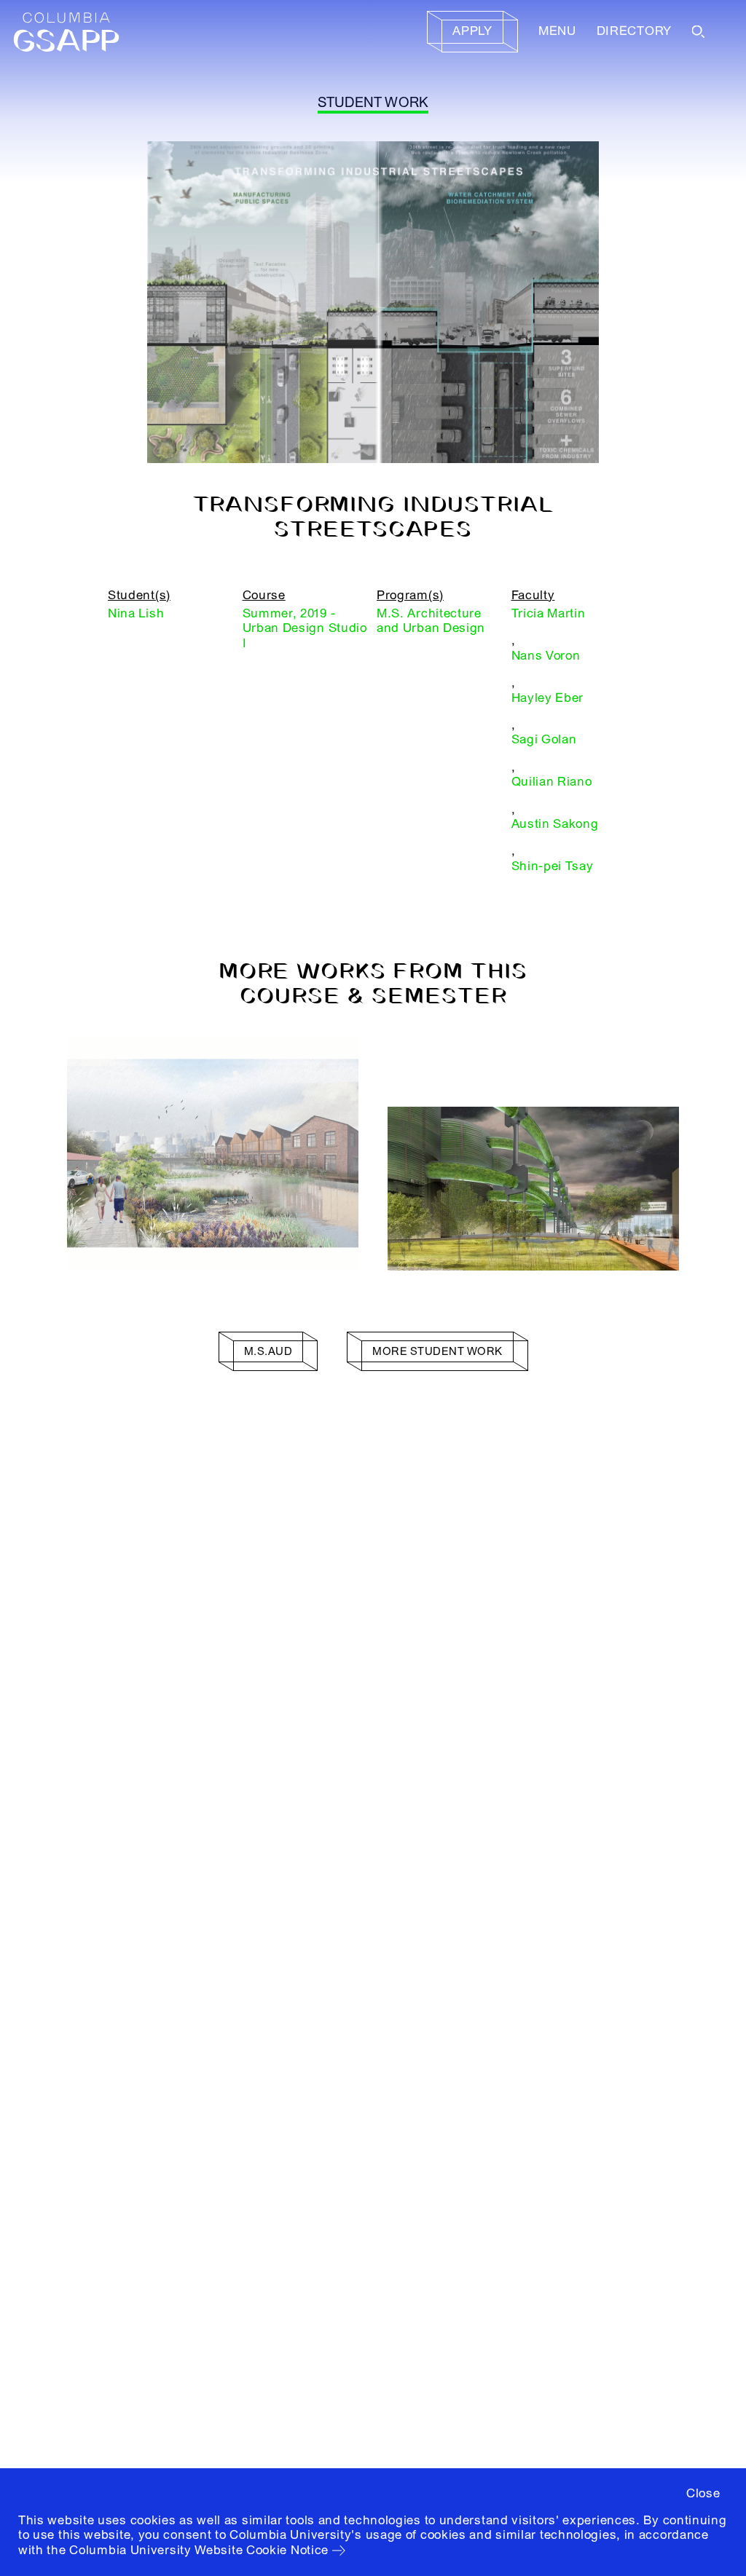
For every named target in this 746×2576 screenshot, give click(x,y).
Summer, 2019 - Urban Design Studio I (305, 628)
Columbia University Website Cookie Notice (199, 2550)
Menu (557, 31)
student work (373, 103)
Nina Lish (136, 613)
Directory (634, 31)
